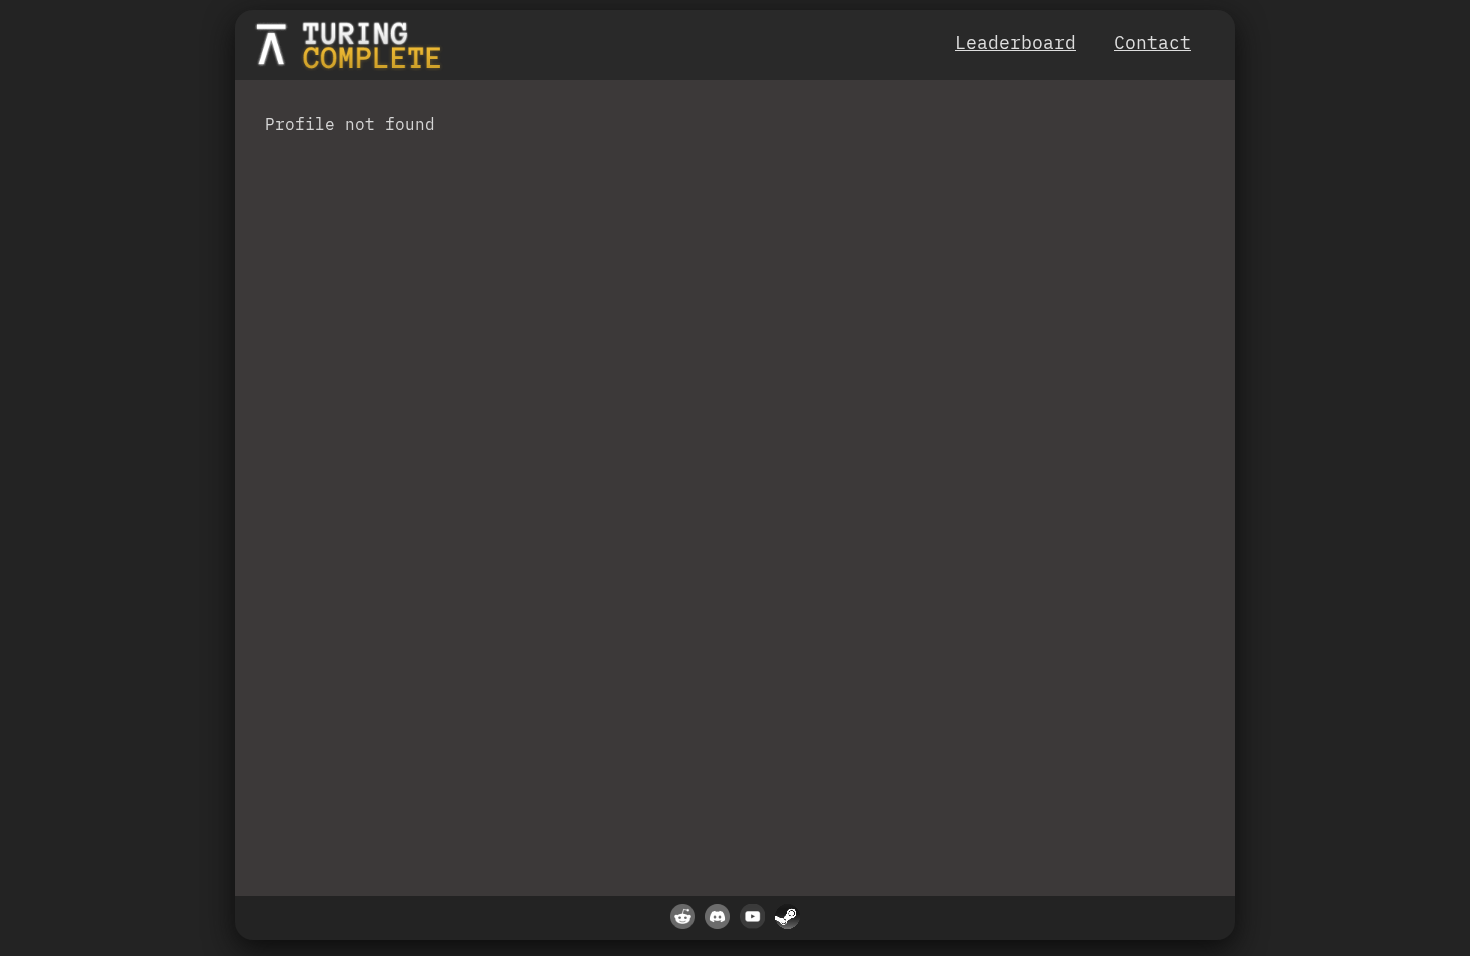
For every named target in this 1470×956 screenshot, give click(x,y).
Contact (1152, 42)
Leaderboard (1015, 42)
